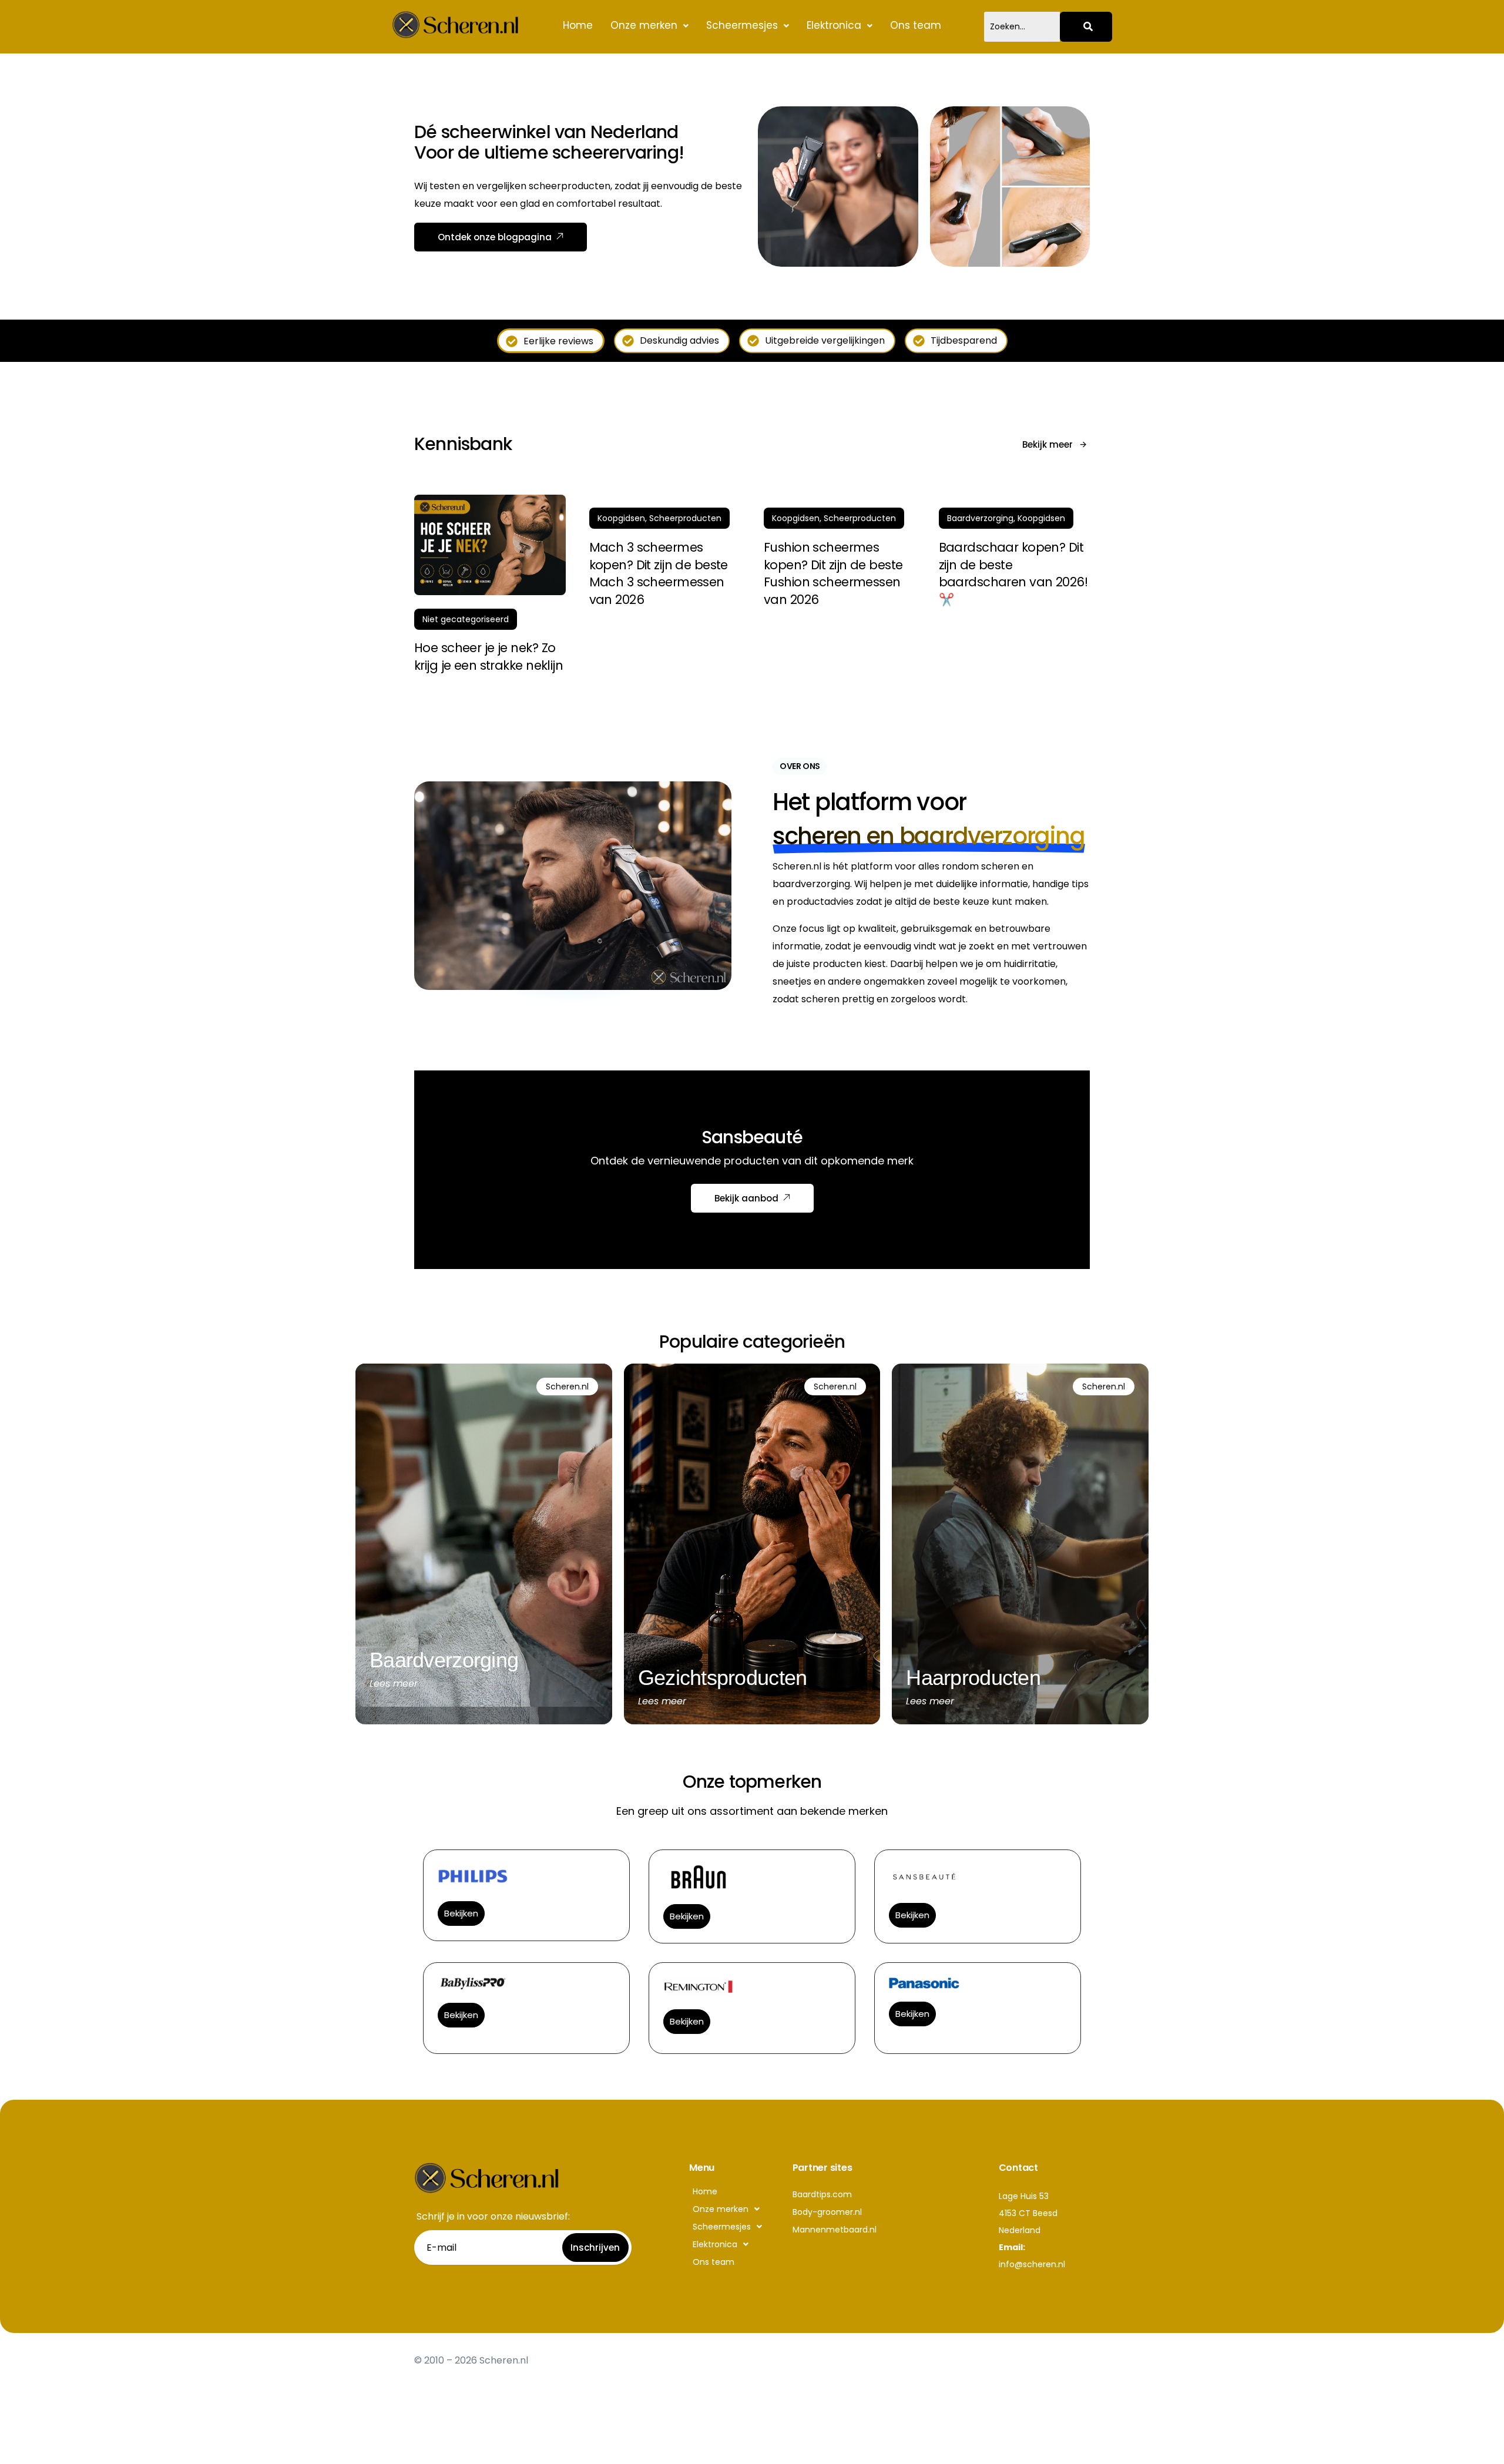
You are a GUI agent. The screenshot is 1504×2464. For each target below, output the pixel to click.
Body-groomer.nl (827, 2212)
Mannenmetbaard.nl (835, 2230)
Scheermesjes (742, 25)
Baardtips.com (822, 2194)
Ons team (916, 25)
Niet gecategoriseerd (466, 619)
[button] (649, 26)
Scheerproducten (685, 518)
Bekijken (461, 1913)
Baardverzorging (980, 518)
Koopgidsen (621, 518)
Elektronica (834, 25)
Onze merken (644, 25)
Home (578, 25)
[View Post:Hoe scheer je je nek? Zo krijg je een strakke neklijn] (490, 545)
